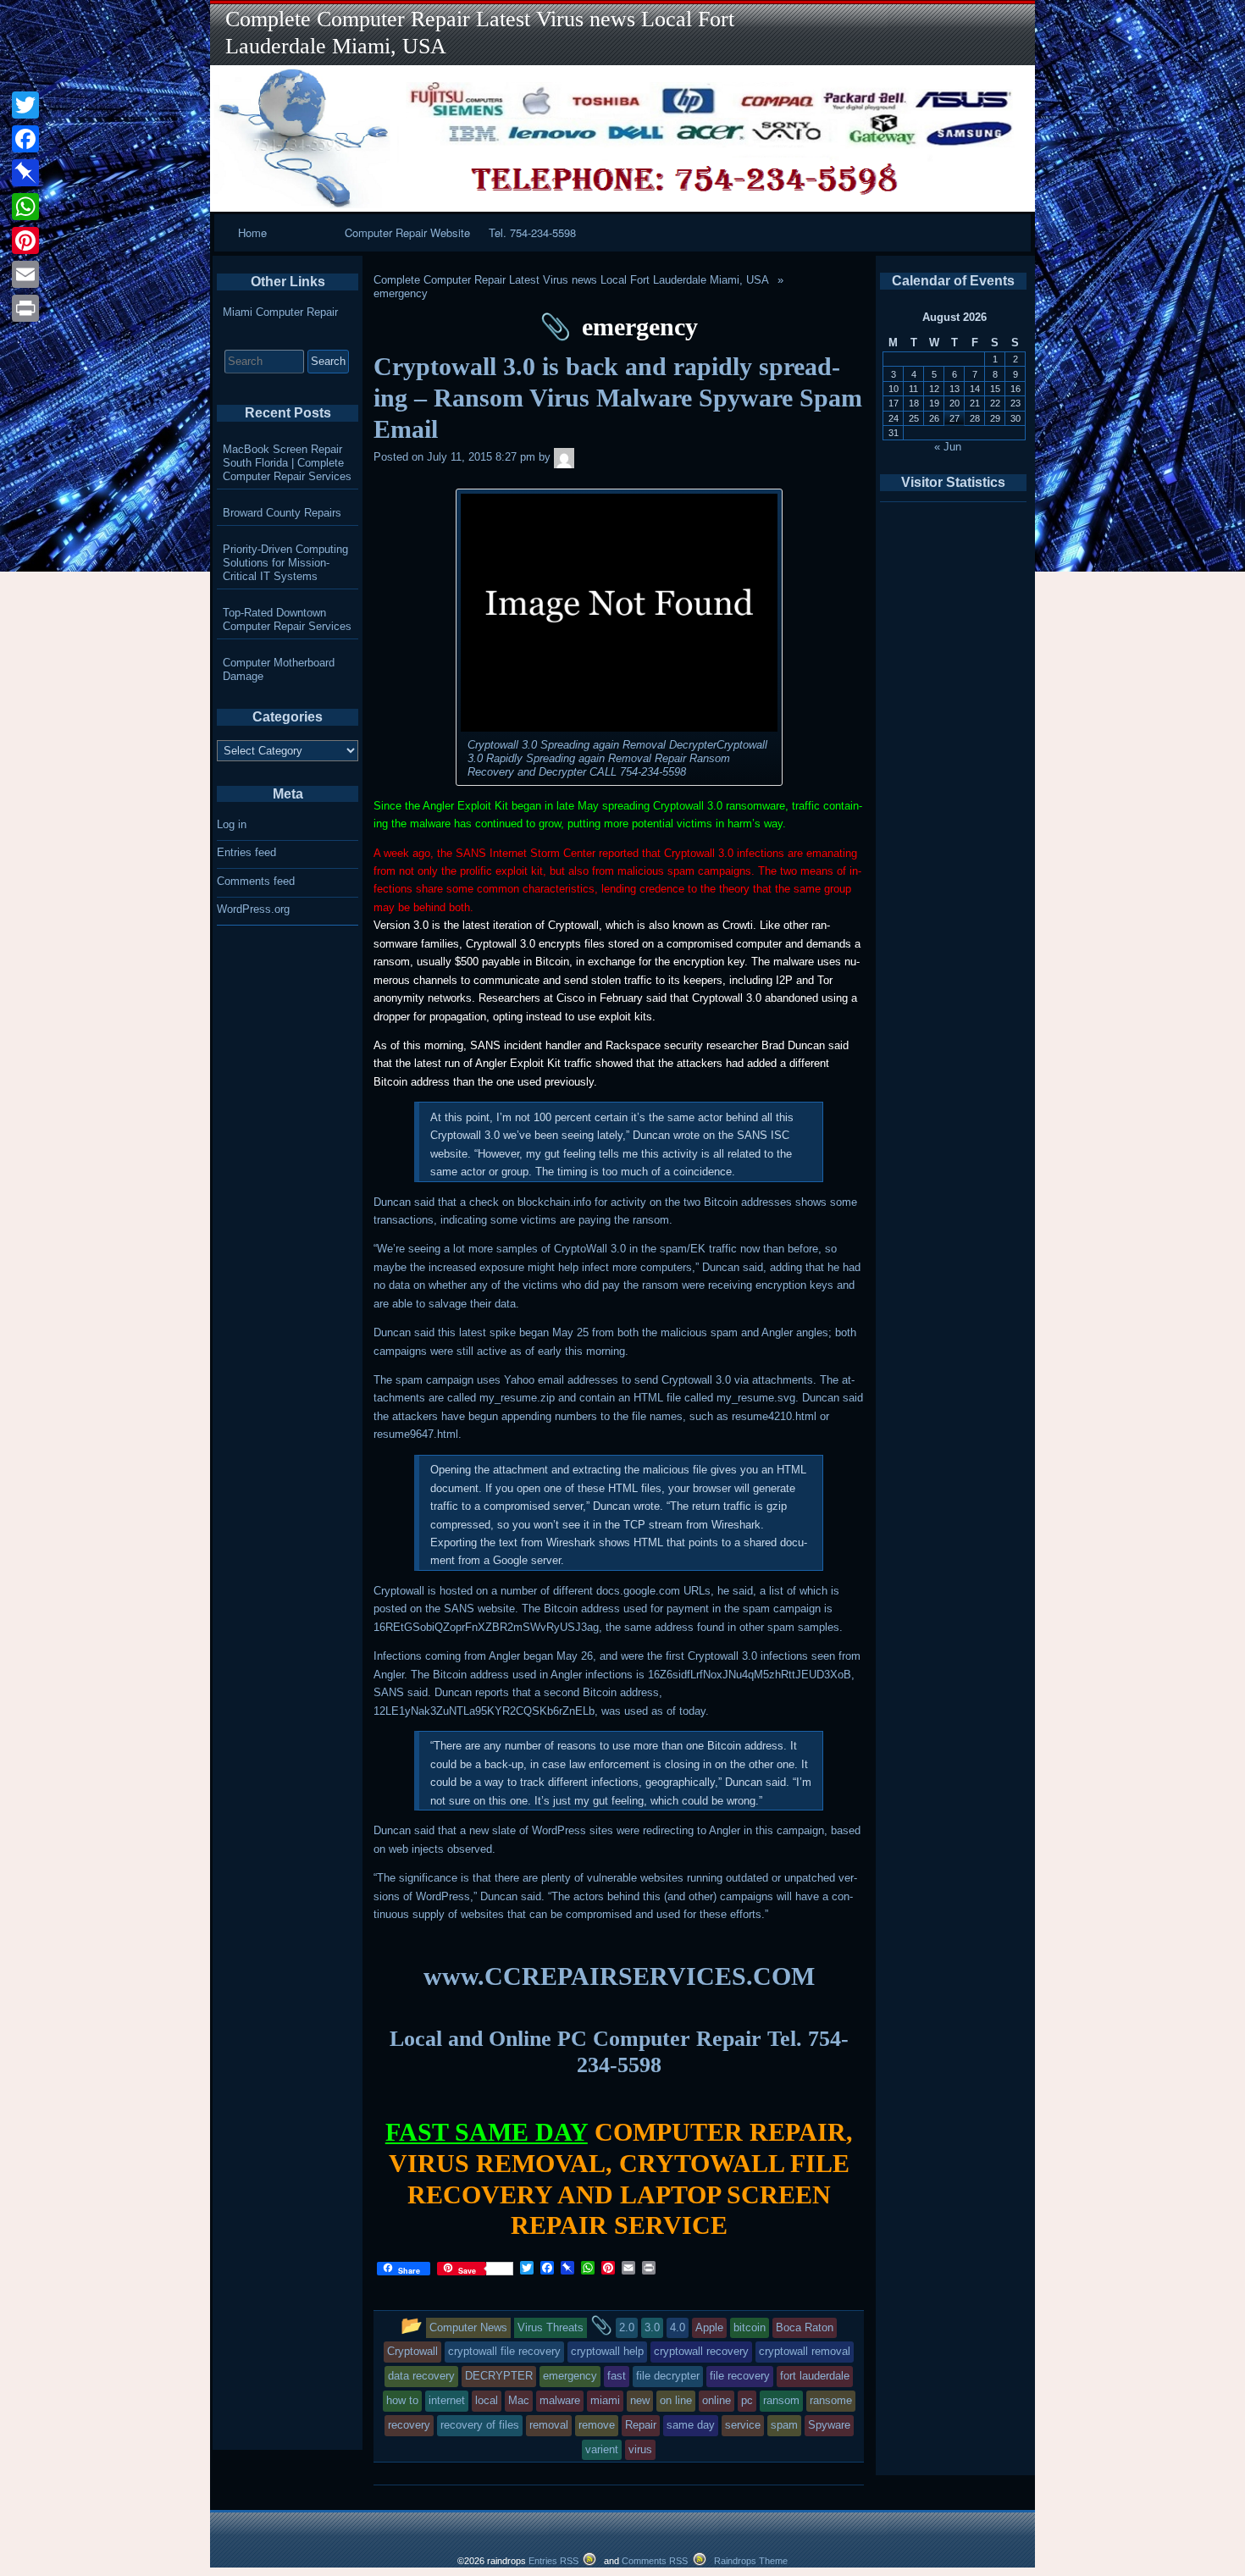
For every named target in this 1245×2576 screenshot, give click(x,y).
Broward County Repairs (282, 513)
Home (252, 232)
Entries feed (246, 852)
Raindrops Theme (751, 2561)
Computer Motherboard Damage (279, 669)
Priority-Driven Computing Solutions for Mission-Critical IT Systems (285, 563)
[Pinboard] (25, 173)
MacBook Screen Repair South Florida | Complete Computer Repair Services (287, 463)
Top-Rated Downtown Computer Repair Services (287, 619)
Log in (232, 824)
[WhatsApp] (25, 207)
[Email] (25, 274)
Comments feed (256, 881)
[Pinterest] (25, 240)
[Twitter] (25, 105)
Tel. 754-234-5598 (532, 232)
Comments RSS (655, 2561)
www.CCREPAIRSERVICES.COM (619, 1976)
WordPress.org (253, 909)
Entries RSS (553, 2561)
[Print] (25, 308)
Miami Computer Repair (280, 312)
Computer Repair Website (407, 232)
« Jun (948, 447)
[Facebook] (25, 139)
